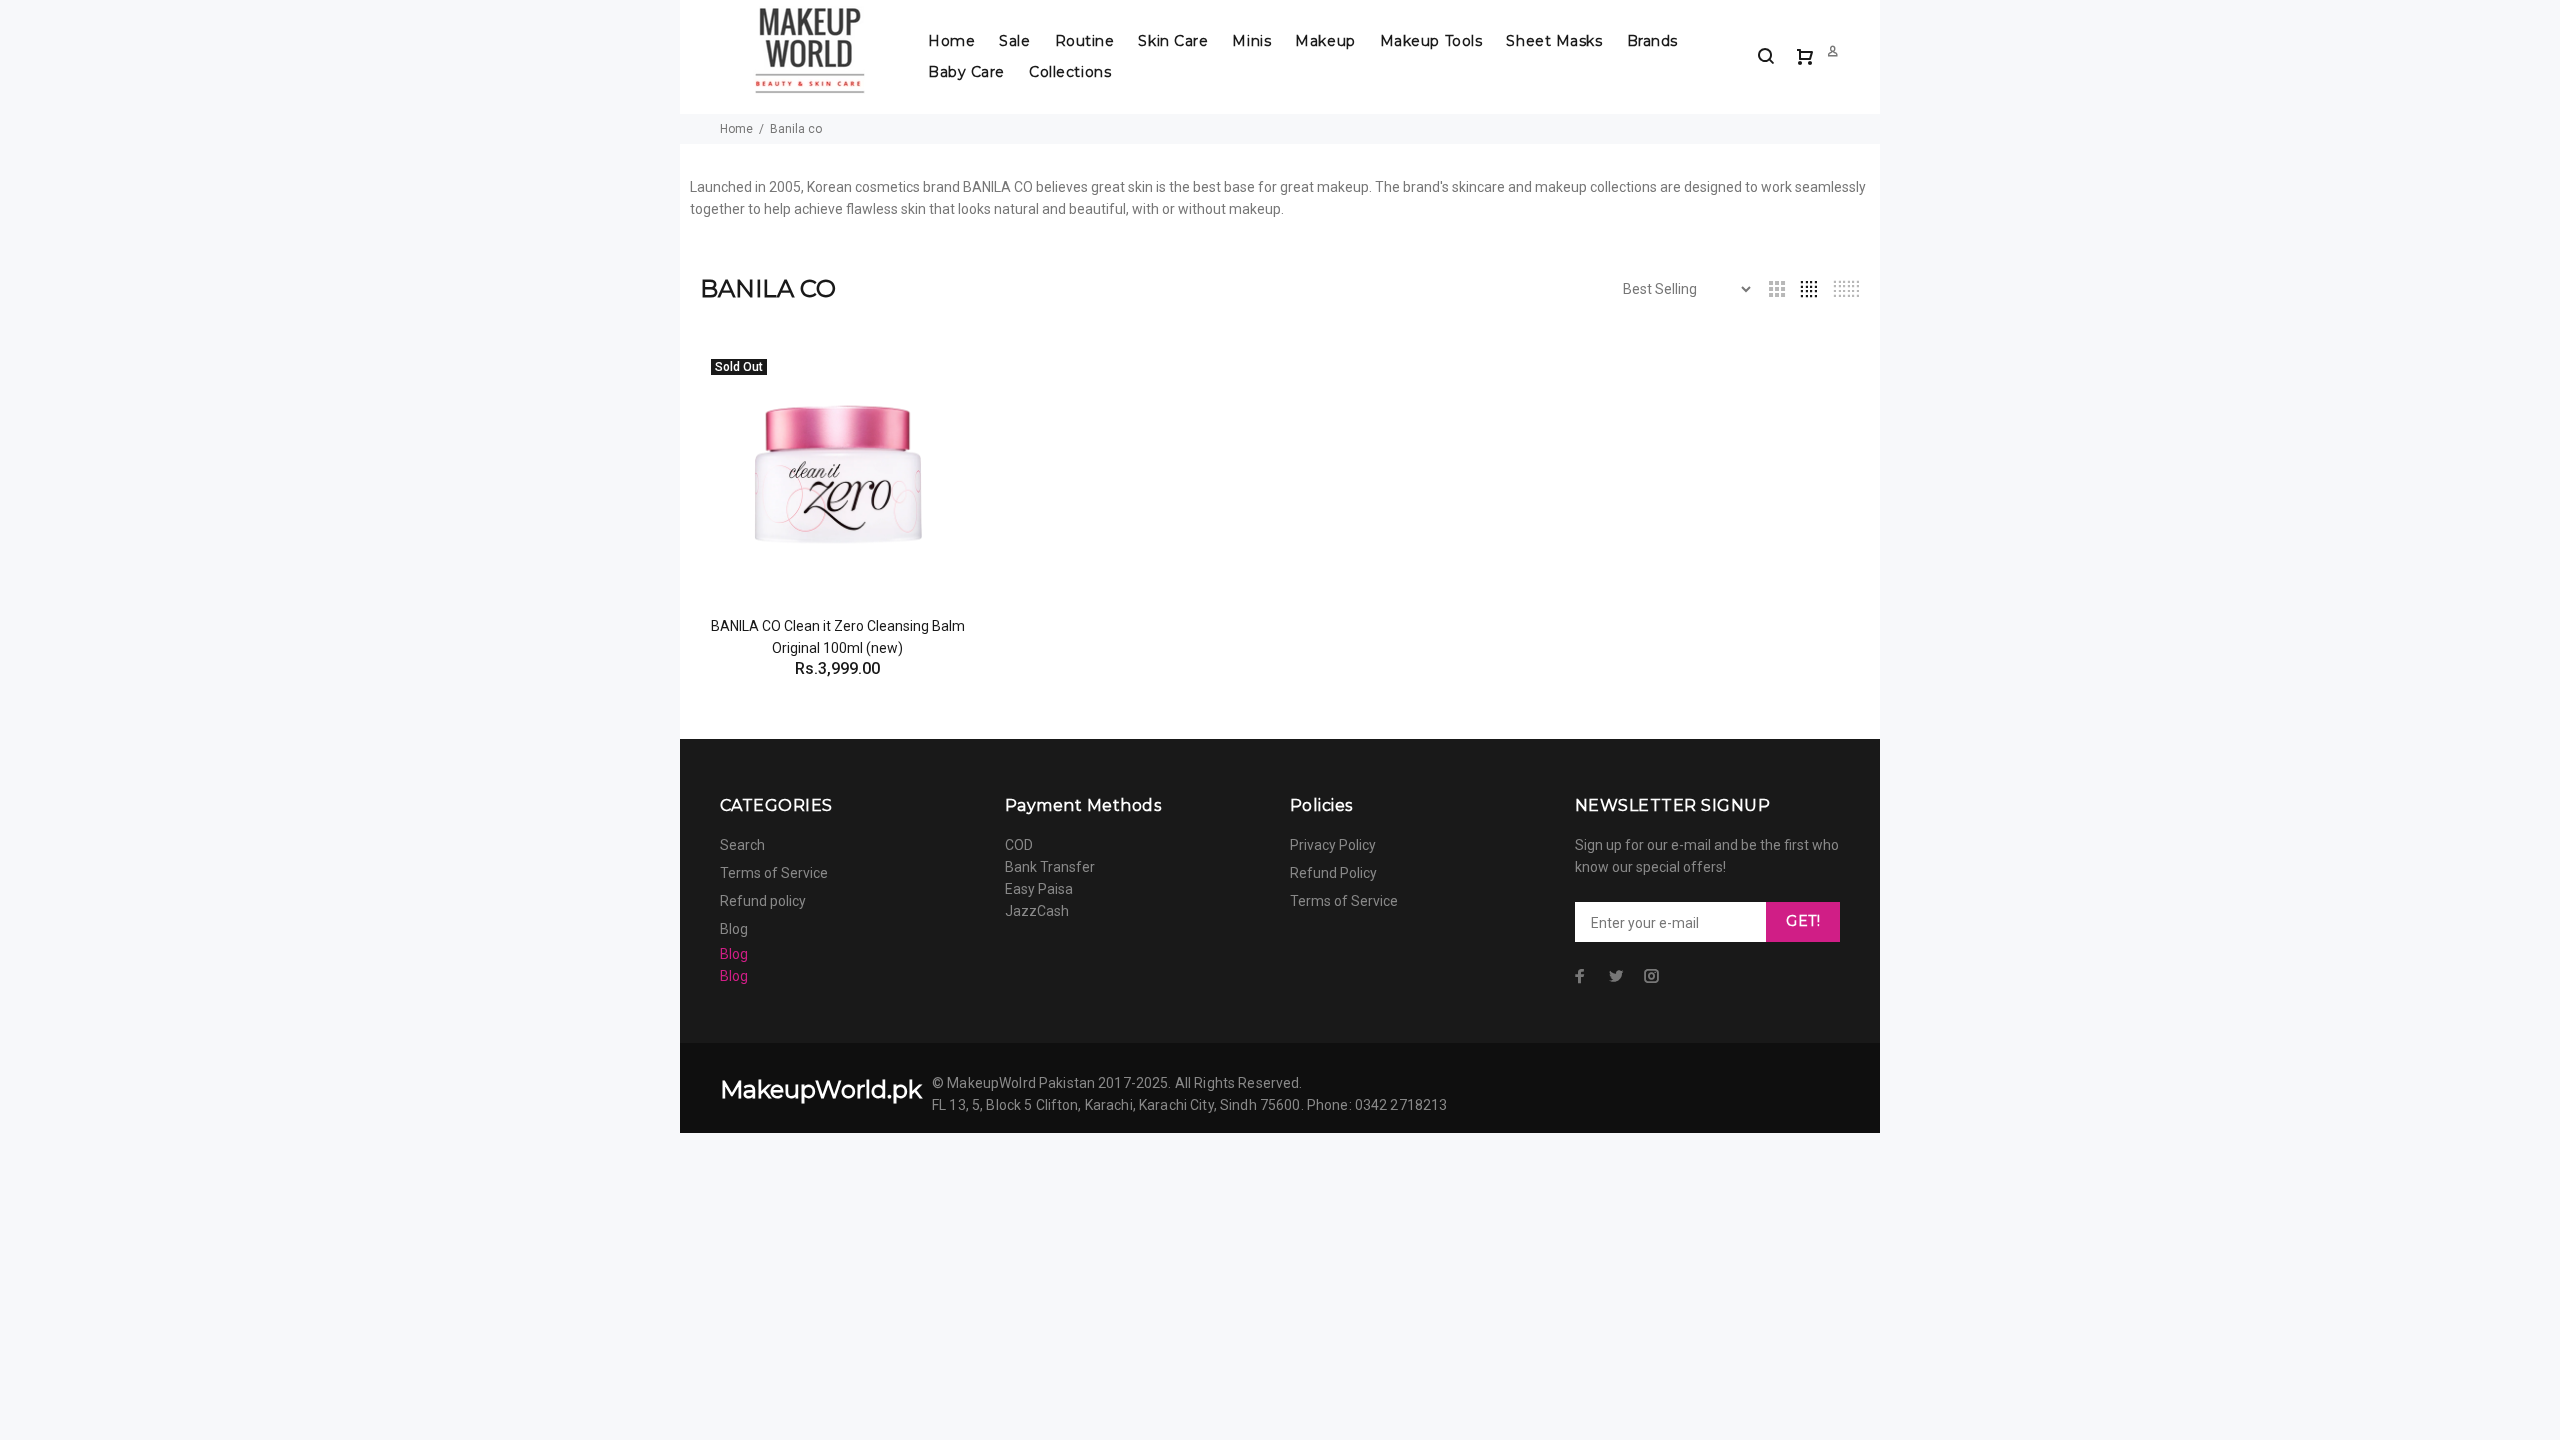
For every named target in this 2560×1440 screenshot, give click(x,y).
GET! (1803, 921)
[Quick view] (942, 382)
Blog (734, 929)
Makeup (1325, 41)
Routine (1085, 41)
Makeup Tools (1431, 41)
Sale (1014, 41)
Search (742, 845)
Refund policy (763, 901)
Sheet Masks (1554, 41)
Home (951, 41)
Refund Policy (1333, 873)
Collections (1070, 72)
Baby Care (966, 72)
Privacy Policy (1333, 845)
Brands (1652, 41)
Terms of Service (774, 873)
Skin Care (1173, 41)
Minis (1251, 41)
